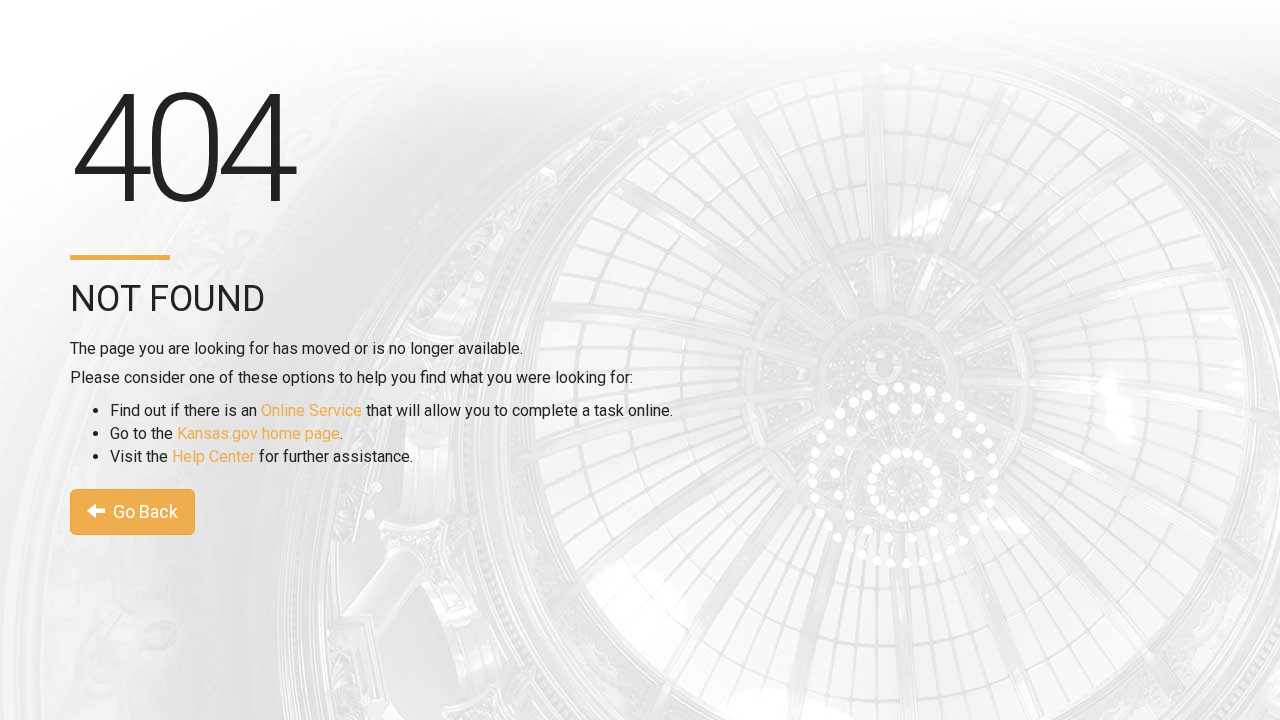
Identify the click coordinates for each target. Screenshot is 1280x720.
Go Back (141, 511)
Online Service (311, 410)
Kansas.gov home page (258, 433)
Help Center (213, 456)
